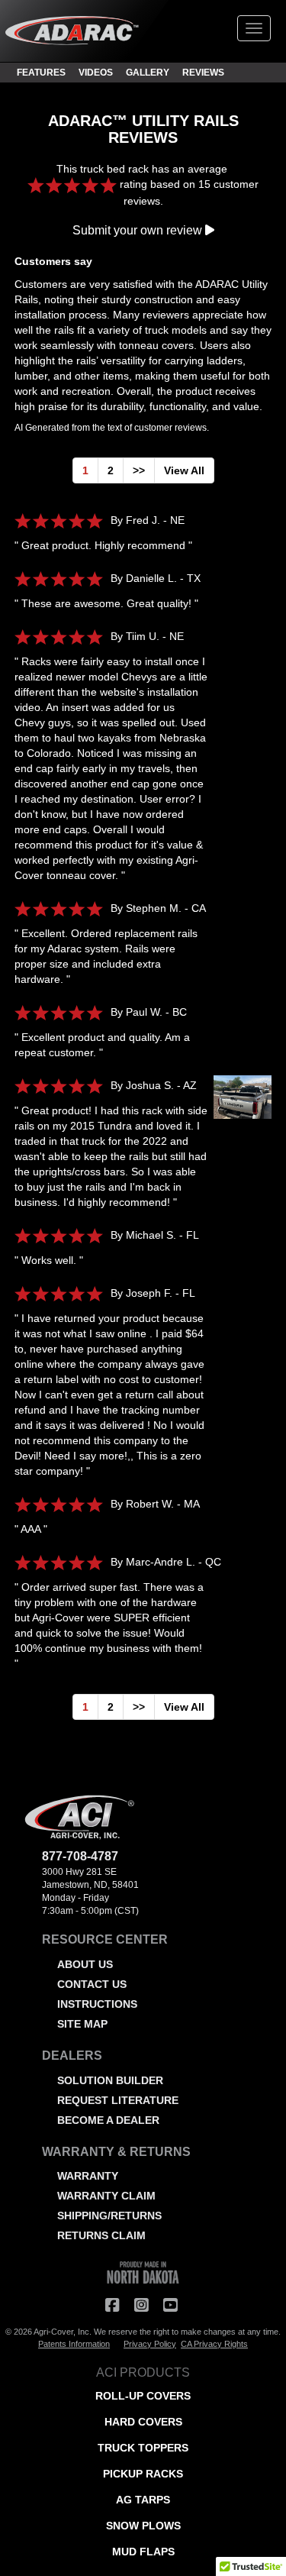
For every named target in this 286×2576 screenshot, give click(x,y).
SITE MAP (82, 2024)
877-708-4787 (80, 1856)
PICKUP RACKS (143, 2474)
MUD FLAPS (143, 2552)
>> (139, 470)
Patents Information (74, 2344)
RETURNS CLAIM (101, 2235)
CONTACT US (92, 1984)
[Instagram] (141, 2305)
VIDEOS (96, 73)
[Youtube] (170, 2305)
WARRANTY (88, 2176)
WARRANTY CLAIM (106, 2196)
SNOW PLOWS (143, 2526)
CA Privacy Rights (214, 2344)
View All (184, 470)
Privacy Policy (150, 2344)
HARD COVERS (143, 2422)
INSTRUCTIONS (97, 2004)
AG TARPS (143, 2500)
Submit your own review (139, 230)
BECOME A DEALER (108, 2120)
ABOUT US (85, 1964)
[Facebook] (112, 2305)
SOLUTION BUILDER (110, 2080)
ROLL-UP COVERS (143, 2396)
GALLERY (148, 73)
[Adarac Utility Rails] (239, 1105)
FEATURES (41, 73)
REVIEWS (203, 73)
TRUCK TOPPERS (143, 2448)
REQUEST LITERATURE (118, 2100)
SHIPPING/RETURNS (109, 2216)
